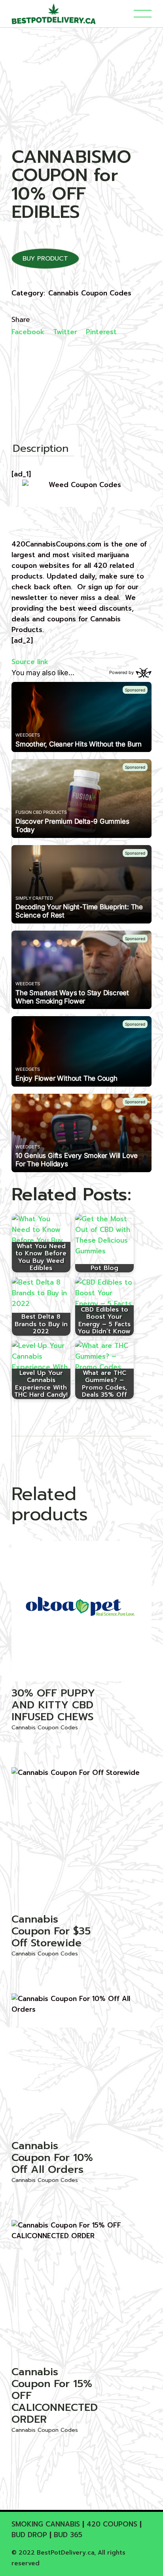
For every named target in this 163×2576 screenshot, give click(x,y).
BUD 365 (68, 2535)
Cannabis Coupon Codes (90, 293)
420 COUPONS (112, 2524)
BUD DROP (29, 2535)
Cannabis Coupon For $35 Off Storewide (51, 1931)
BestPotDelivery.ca (65, 2553)
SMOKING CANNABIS (46, 2524)
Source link (30, 662)
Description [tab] (41, 449)
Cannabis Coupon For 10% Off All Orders (52, 2158)
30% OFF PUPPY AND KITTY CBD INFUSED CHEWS (53, 1705)
